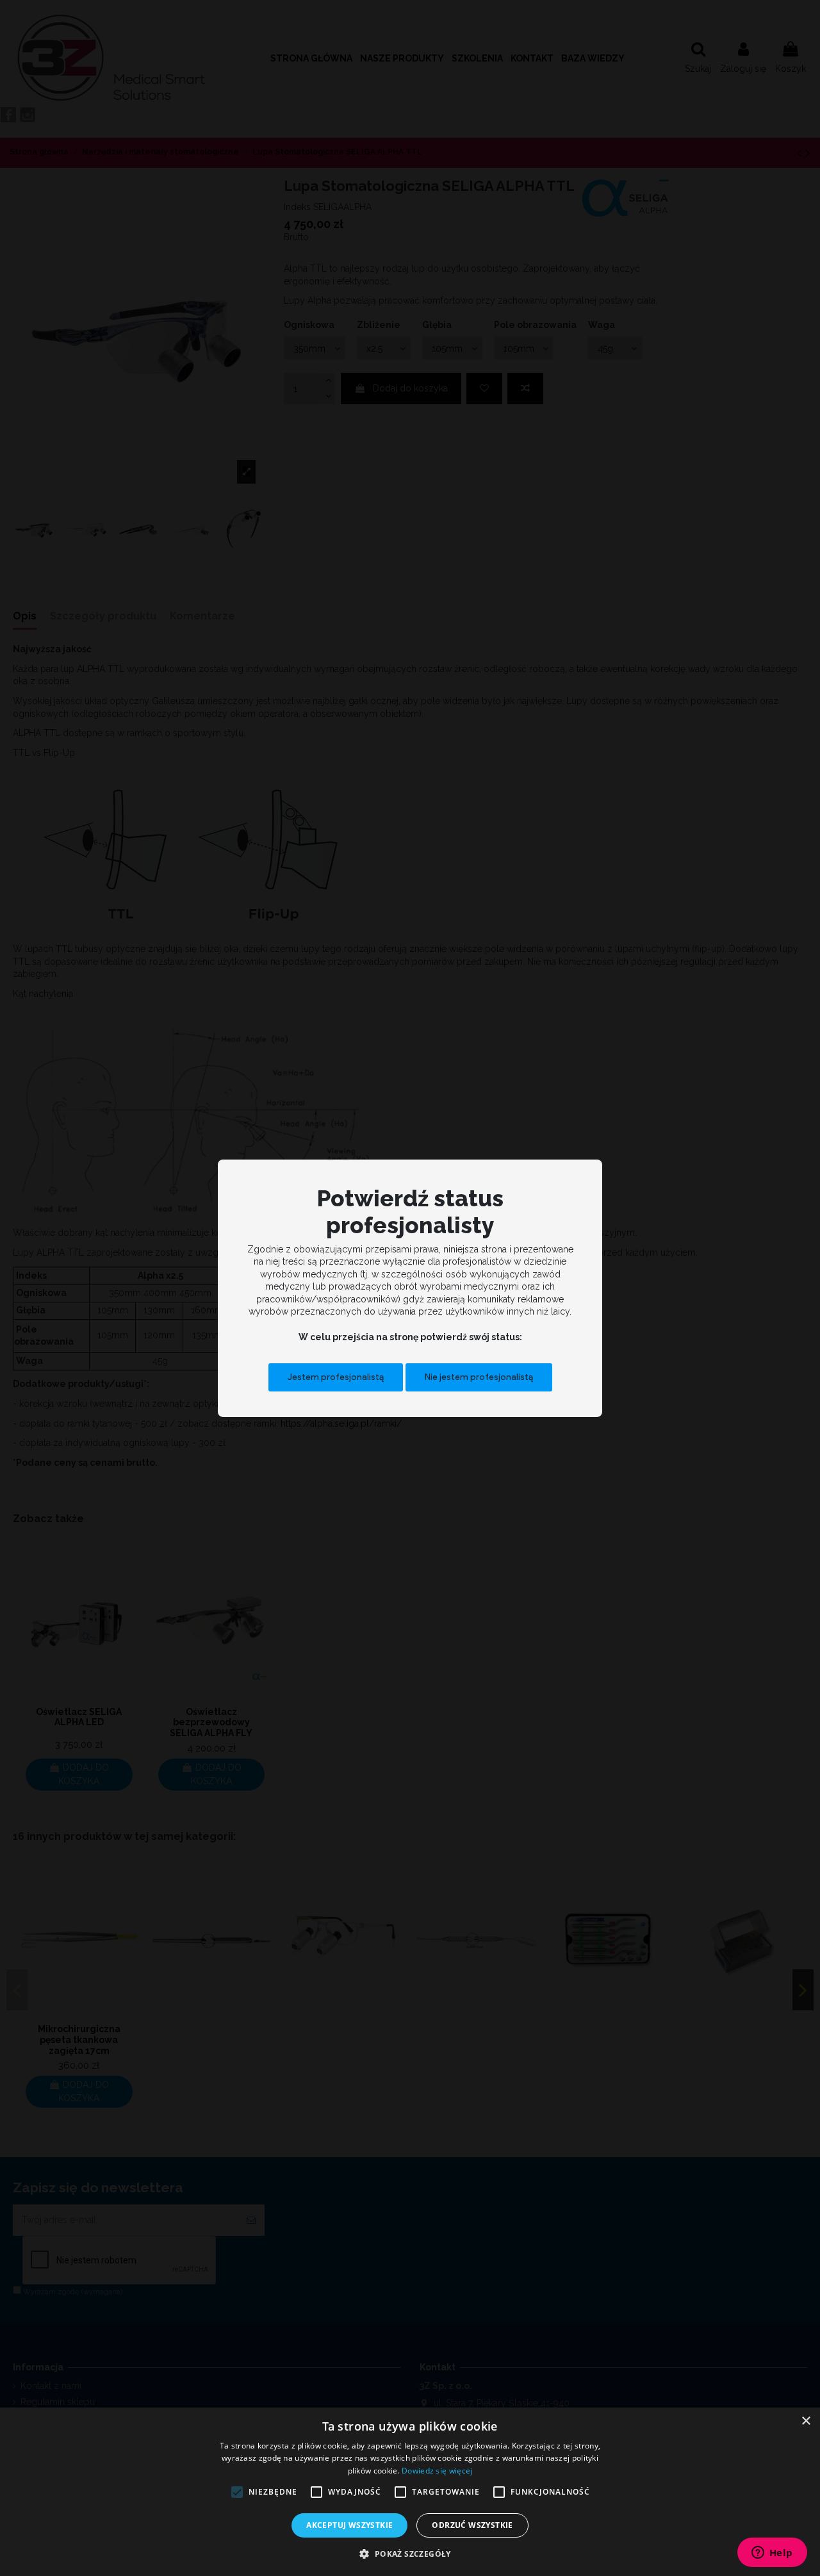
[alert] (410, 2492)
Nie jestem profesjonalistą (479, 1377)
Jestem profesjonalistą (336, 1377)
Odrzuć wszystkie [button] (472, 2525)
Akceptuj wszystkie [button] (349, 2525)
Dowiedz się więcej (437, 2471)
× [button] (806, 2421)
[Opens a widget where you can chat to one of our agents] (772, 2554)
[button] (410, 2554)
